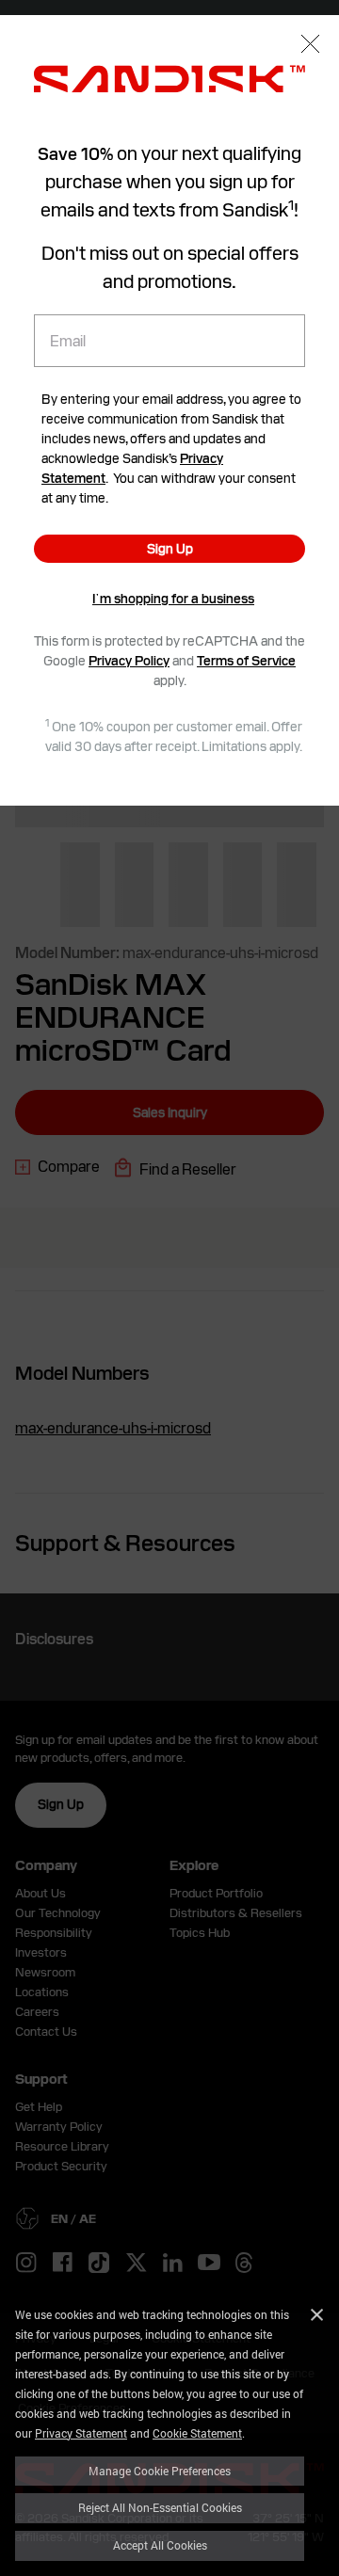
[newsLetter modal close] (310, 46)
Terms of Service (246, 661)
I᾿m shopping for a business (173, 599)
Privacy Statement (81, 2433)
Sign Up (170, 549)
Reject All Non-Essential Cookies (160, 2507)
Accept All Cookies (160, 2545)
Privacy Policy (129, 661)
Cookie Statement (197, 2433)
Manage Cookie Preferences (160, 2471)
